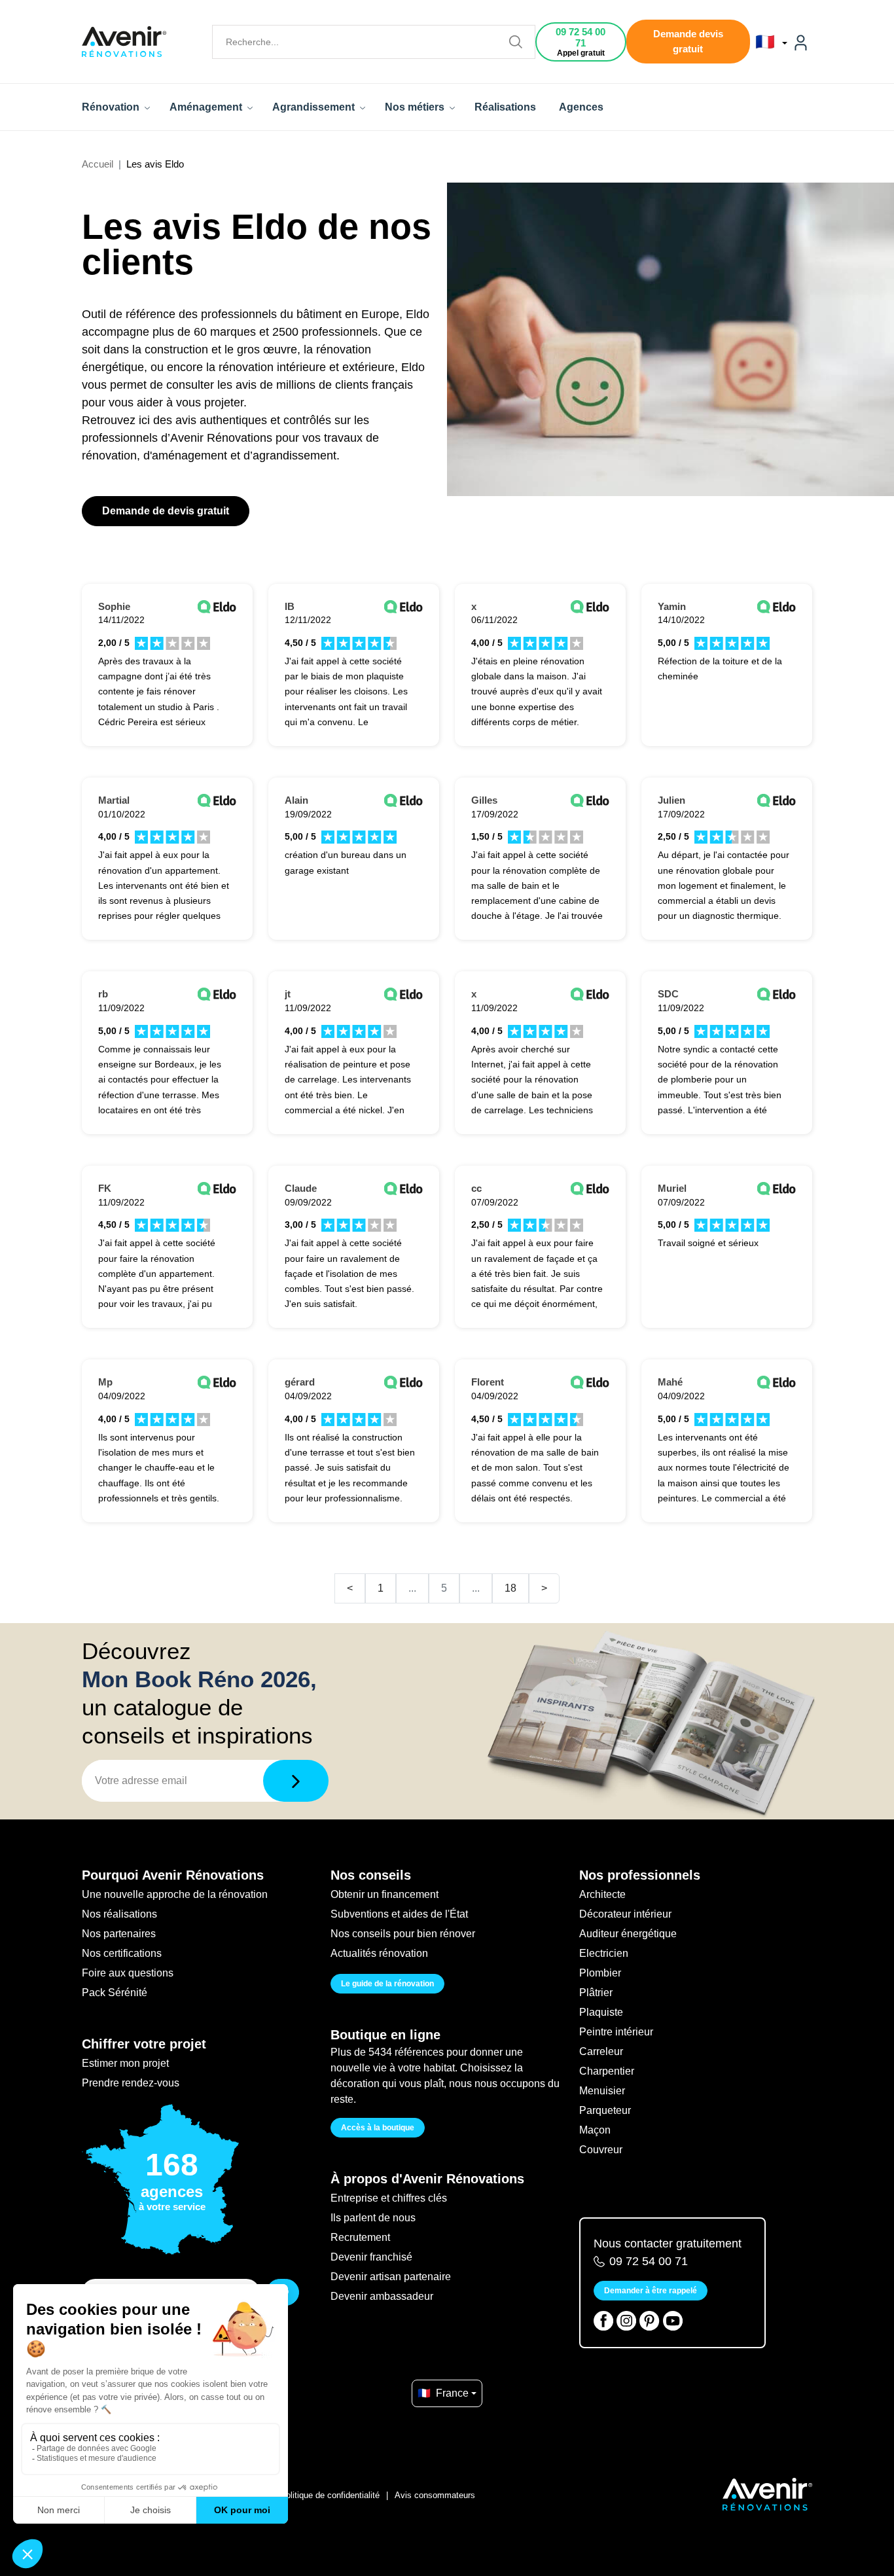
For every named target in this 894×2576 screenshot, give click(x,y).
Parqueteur (605, 2110)
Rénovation (112, 107)
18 (510, 1588)
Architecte (602, 1894)
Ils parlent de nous (373, 2218)
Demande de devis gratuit (166, 511)
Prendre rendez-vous (131, 2083)
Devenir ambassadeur (382, 2296)
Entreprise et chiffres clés (389, 2198)
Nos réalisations (119, 1914)
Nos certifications (122, 1953)
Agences (581, 107)
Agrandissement (315, 107)
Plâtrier (596, 1993)
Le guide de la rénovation (387, 1984)
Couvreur (601, 2150)
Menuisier (602, 2091)
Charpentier (607, 2071)
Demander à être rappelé (651, 2291)
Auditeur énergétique (628, 1934)
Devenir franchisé (371, 2257)
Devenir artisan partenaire (391, 2277)
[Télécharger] (296, 1781)
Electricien (604, 1953)
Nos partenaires (119, 1934)
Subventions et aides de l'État (399, 1914)
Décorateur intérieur (625, 1914)
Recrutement (360, 2237)
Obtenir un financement (384, 1894)
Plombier (600, 1973)
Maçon (595, 2130)
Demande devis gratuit (688, 41)
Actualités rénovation (379, 1953)
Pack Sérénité (115, 1993)
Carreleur (601, 2051)
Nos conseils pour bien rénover (403, 1934)
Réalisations (505, 107)
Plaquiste (601, 2012)
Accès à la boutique (378, 2128)
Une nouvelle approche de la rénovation (175, 1894)
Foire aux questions (128, 1973)
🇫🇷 (767, 42)
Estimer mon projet (125, 2063)
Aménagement (207, 107)
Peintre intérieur (616, 2032)
